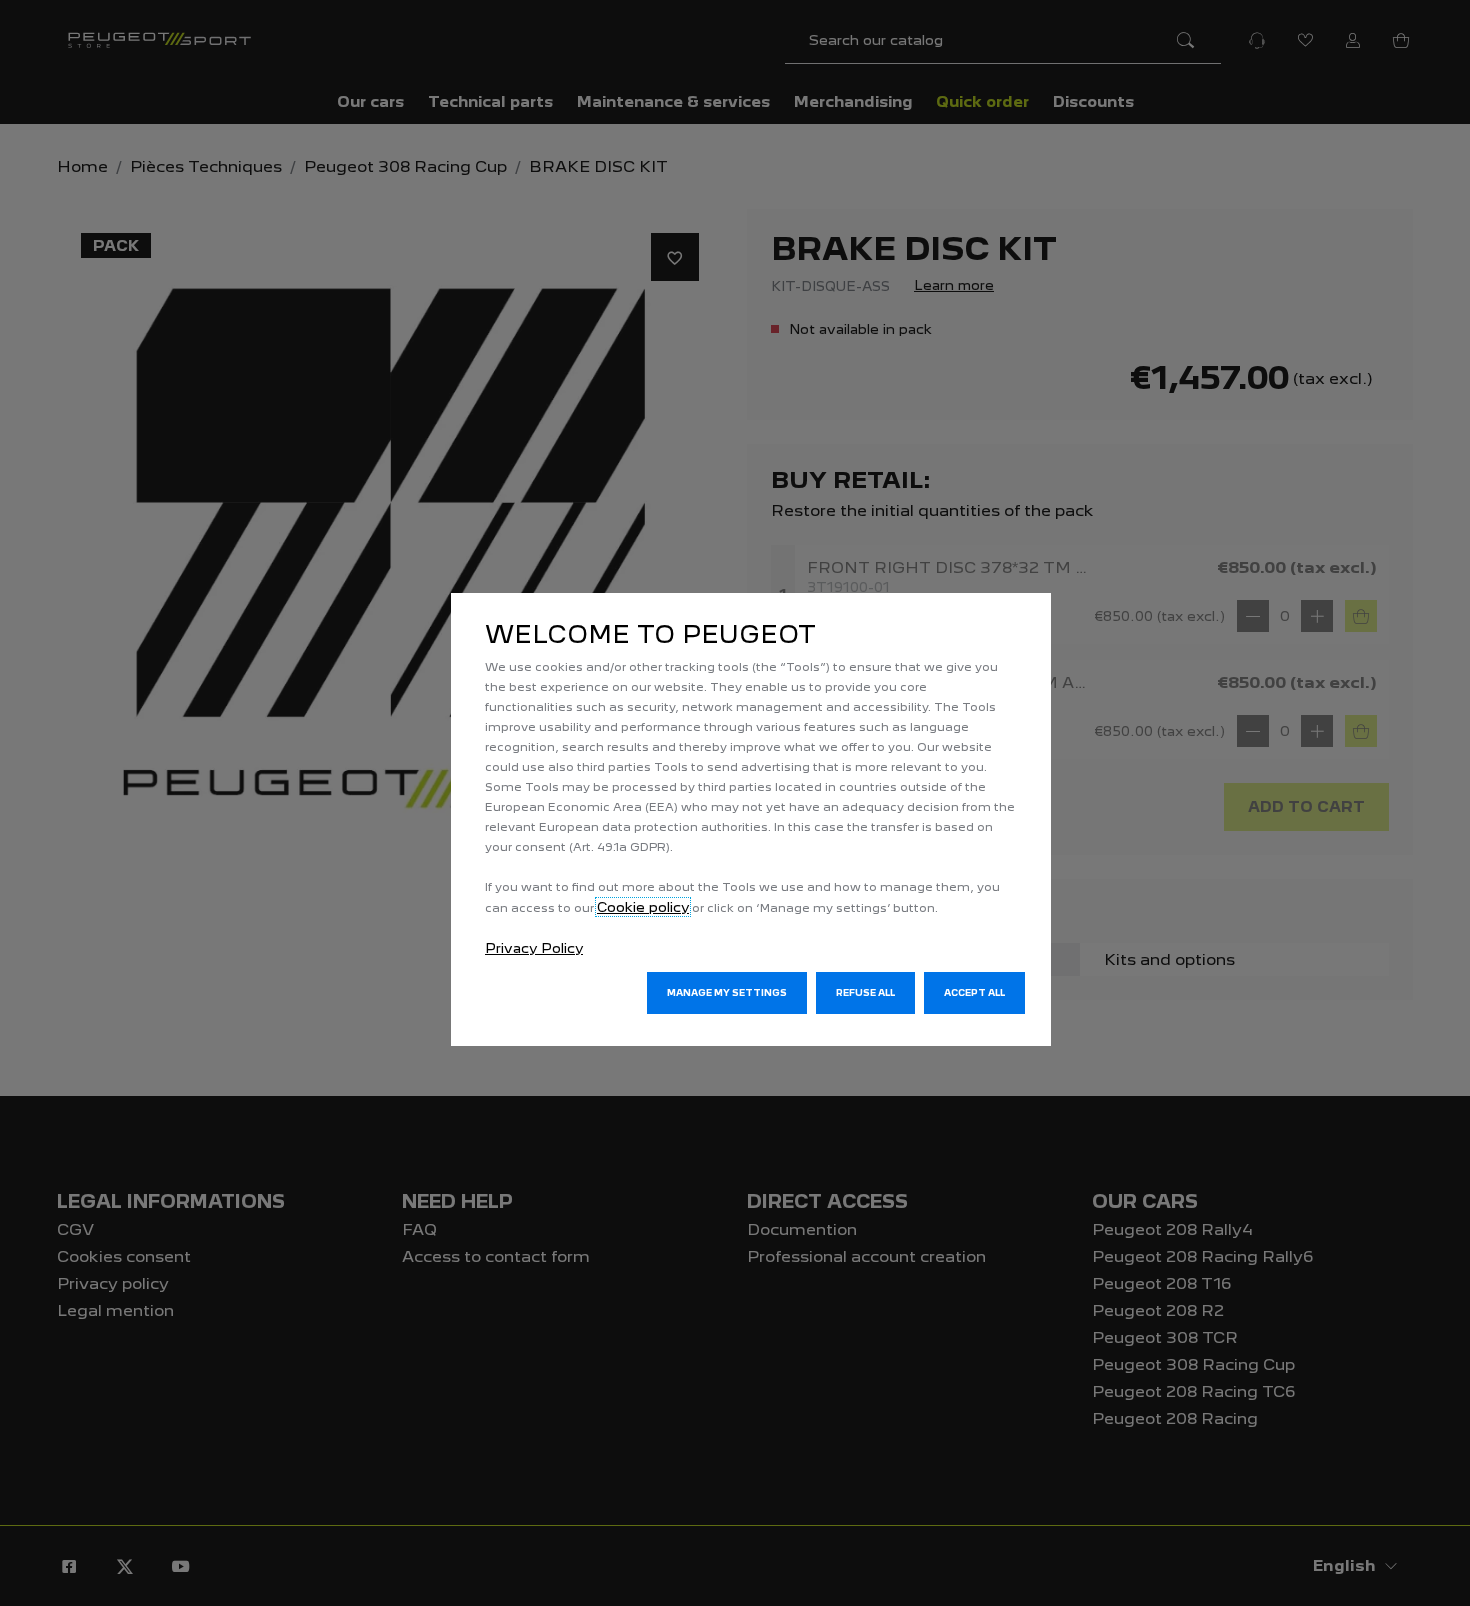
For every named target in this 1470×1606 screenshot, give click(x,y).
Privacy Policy (534, 948)
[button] (727, 993)
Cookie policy (643, 907)
